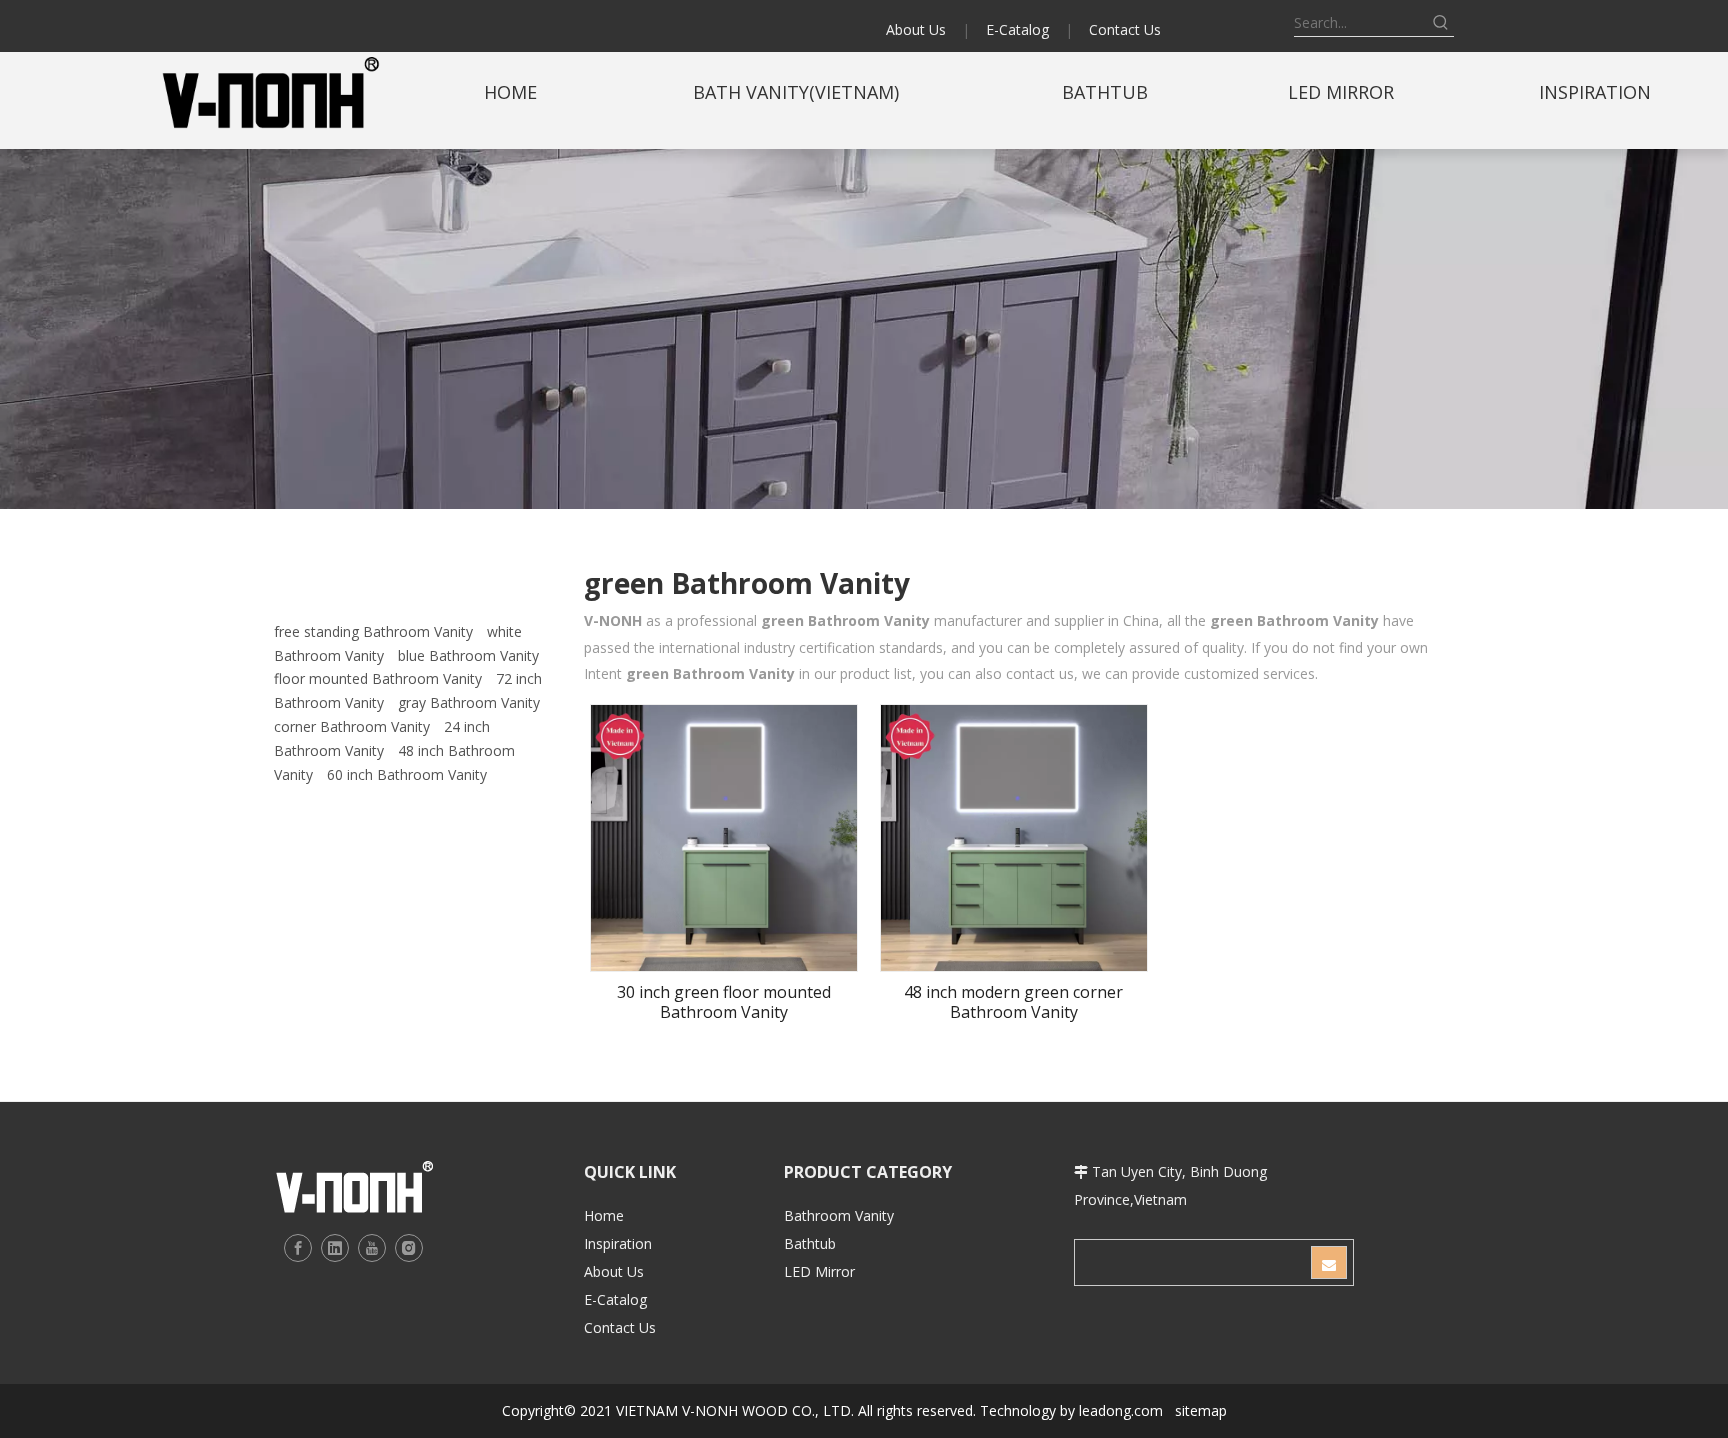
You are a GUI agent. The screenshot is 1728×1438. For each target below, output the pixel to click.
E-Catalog (1017, 29)
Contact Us (1125, 29)
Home (604, 1215)
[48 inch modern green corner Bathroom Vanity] (1014, 836)
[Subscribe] (1329, 1262)
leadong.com (1121, 1410)
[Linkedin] (335, 1248)
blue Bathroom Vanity (468, 655)
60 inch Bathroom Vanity (407, 774)
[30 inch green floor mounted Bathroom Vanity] (724, 836)
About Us (916, 29)
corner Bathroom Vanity (352, 726)
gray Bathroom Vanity (469, 702)
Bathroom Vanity (839, 1215)
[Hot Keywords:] (1441, 23)
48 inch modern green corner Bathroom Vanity (1013, 1002)
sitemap (1201, 1410)
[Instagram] (409, 1248)
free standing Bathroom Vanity (373, 631)
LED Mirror (819, 1271)
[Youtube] (372, 1248)
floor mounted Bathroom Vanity (378, 678)
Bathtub (810, 1243)
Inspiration (618, 1243)
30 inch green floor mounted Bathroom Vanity (724, 1002)
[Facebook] (298, 1248)
